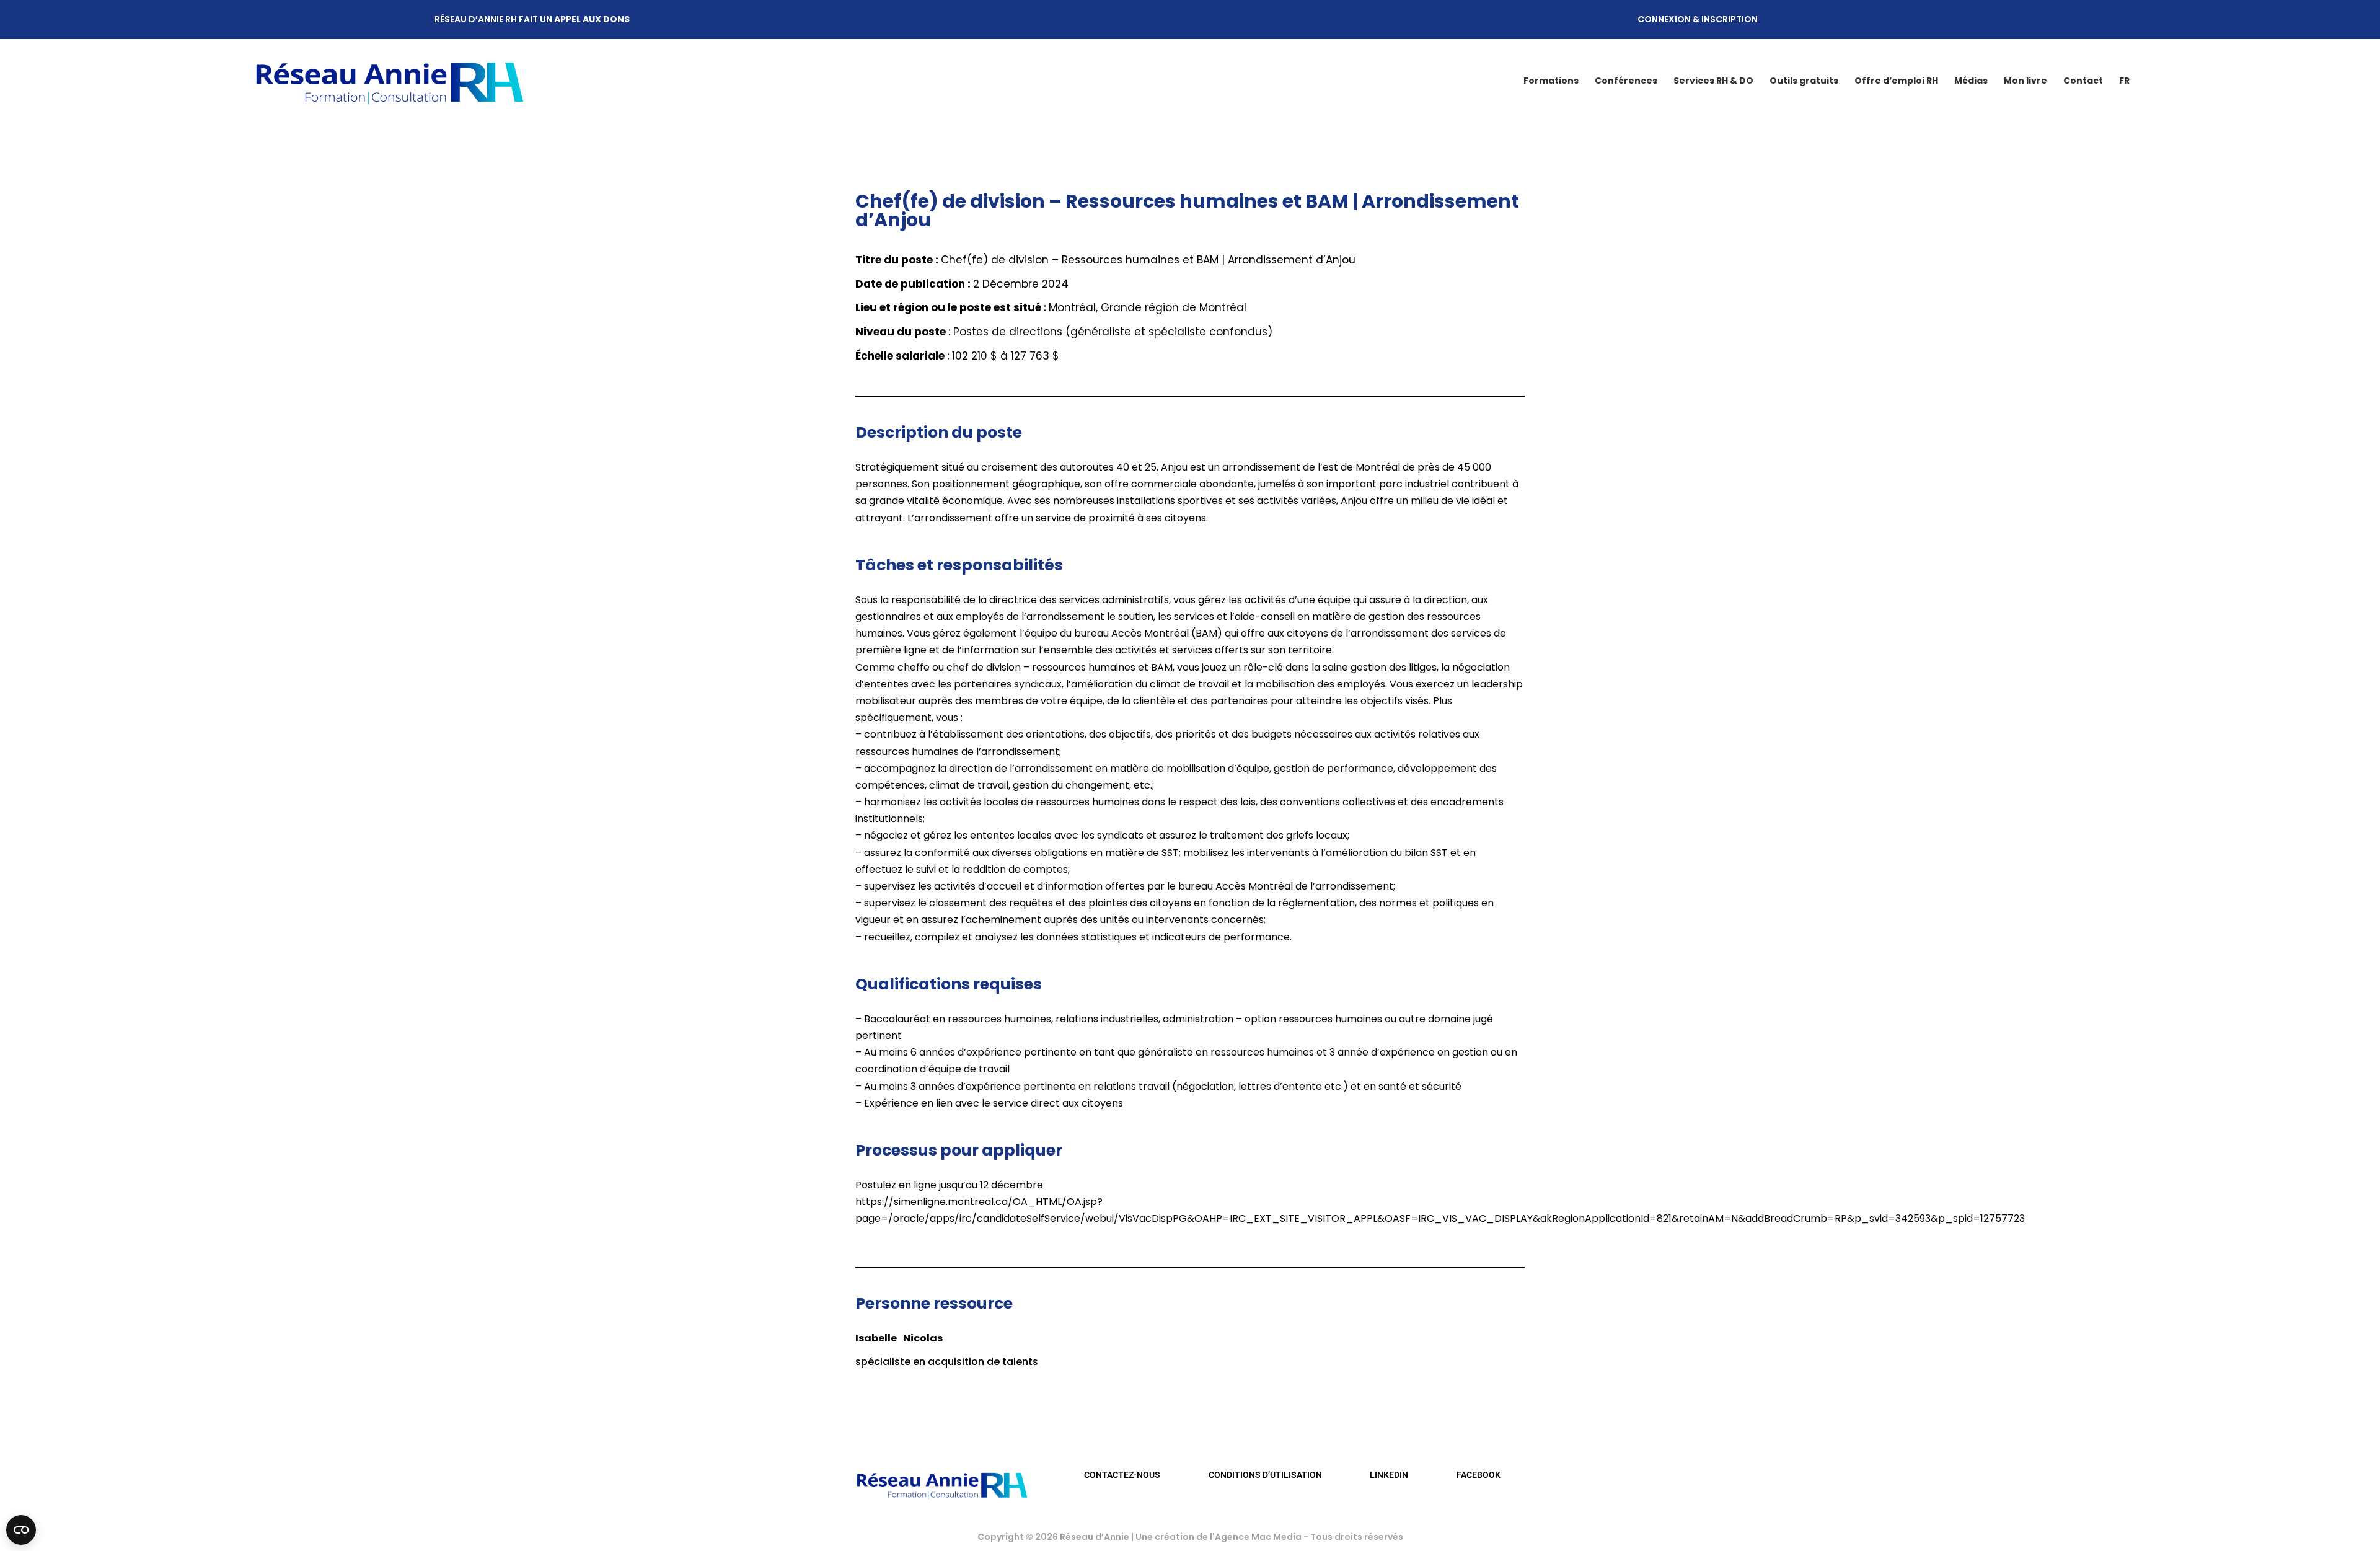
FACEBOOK (1479, 1475)
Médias (1971, 81)
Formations (1551, 81)
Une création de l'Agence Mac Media (1219, 1537)
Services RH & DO (1713, 81)
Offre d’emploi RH (1896, 81)
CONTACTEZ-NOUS (1122, 1475)
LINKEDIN (1389, 1475)
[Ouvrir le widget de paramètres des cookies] (21, 1530)
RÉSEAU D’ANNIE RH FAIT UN (532, 19)
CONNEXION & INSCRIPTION (1698, 19)
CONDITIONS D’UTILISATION (1265, 1475)
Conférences (1626, 81)
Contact (2083, 81)
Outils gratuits (1804, 81)
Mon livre (2025, 81)
